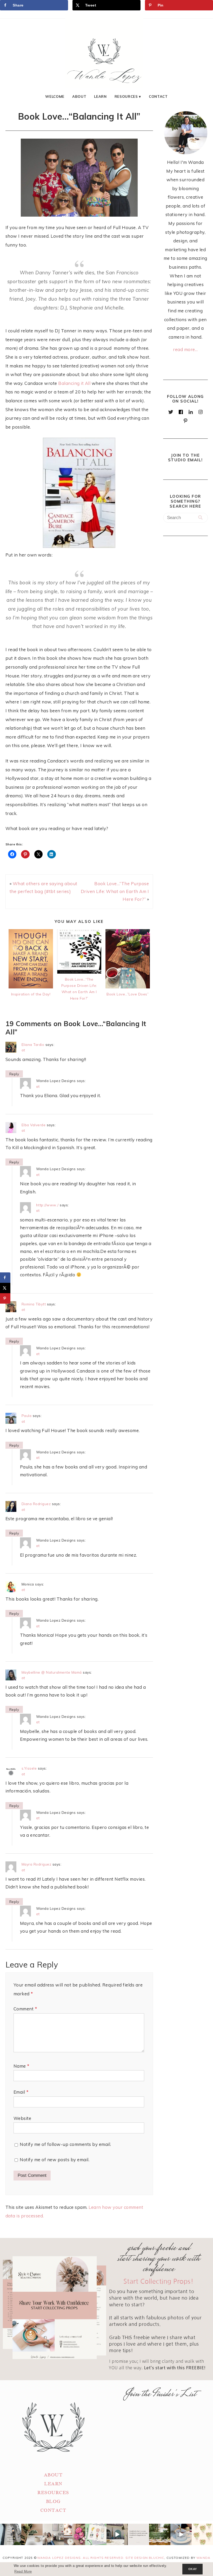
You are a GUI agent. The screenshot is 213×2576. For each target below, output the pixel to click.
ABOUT (53, 2475)
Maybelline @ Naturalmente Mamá (52, 1672)
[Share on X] (5, 1288)
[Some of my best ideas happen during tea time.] (181, 2534)
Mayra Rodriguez (36, 1864)
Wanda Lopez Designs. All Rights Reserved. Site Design (93, 2558)
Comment (25, 2009)
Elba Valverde (34, 1125)
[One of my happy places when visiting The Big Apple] (11, 2534)
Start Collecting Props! (159, 2281)
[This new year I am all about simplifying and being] (53, 2534)
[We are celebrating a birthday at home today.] (202, 2534)
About (79, 96)
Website (22, 2118)
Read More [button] (23, 2572)
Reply (14, 1074)
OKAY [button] (193, 2569)
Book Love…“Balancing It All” (79, 116)
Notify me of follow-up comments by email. (65, 2144)
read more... (185, 349)
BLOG (53, 2501)
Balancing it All (75, 383)
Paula (27, 1416)
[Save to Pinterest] (5, 1298)
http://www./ (47, 1205)
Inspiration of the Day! (31, 994)
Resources (126, 96)
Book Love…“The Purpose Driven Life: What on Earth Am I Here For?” (115, 891)
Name (21, 2066)
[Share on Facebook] (5, 1278)
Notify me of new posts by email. (55, 2160)
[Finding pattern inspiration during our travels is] (117, 2534)
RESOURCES (53, 2493)
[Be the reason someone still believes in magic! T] (32, 2534)
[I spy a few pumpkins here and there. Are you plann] (75, 2534)
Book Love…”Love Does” (128, 994)
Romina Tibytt (34, 1304)
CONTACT (53, 2510)
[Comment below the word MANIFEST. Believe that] (138, 2534)
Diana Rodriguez (36, 1504)
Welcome (55, 96)
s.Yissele (29, 1768)
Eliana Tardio (33, 1044)
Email (21, 2092)
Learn (100, 96)
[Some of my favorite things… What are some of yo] (96, 2534)
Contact (158, 96)
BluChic (157, 2558)
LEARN (53, 2484)
